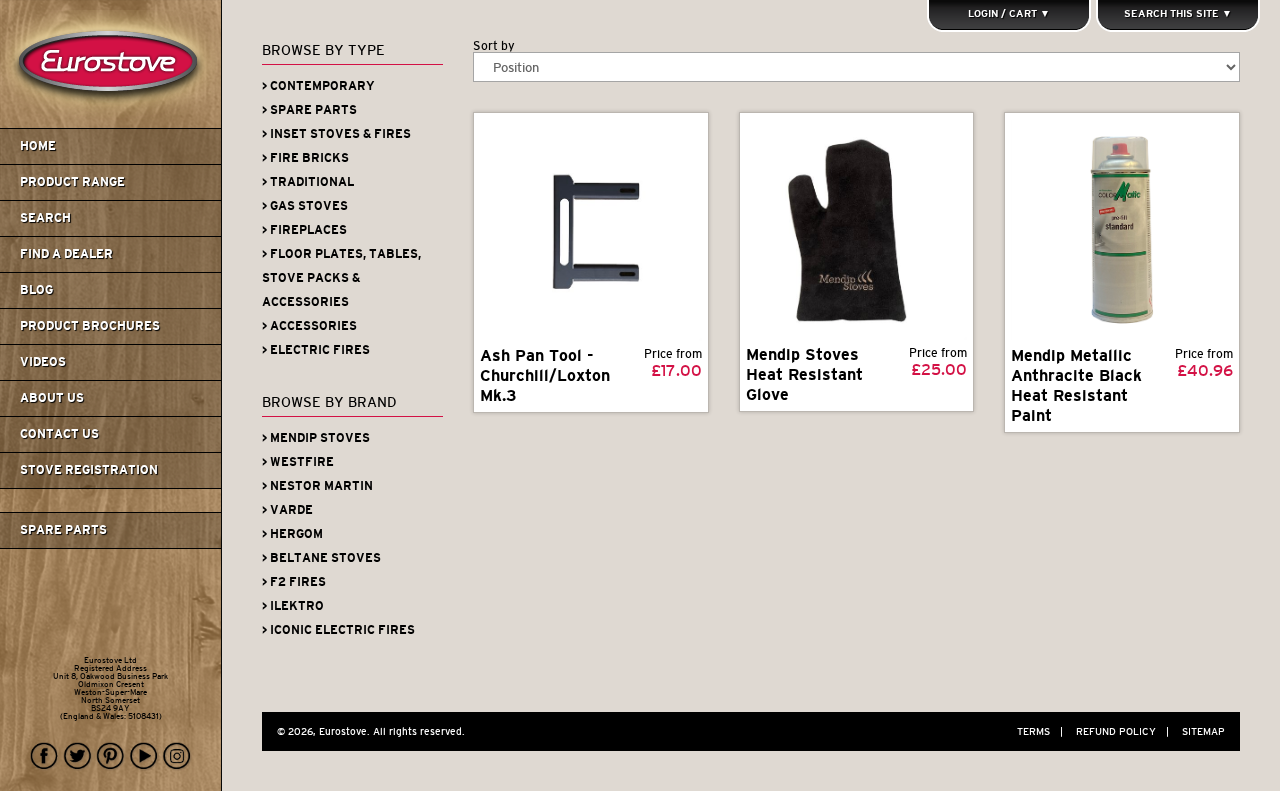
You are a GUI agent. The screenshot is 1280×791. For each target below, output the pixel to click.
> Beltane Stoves (321, 558)
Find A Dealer (66, 254)
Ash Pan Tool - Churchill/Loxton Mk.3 (545, 375)
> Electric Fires (316, 350)
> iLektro (293, 606)
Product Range (72, 182)
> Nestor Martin (317, 486)
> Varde (287, 510)
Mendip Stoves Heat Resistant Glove (804, 374)
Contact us (59, 434)
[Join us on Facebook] (45, 756)
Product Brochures (90, 326)
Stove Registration (89, 470)
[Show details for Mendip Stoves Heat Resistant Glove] (856, 229)
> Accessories (309, 326)
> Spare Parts (309, 110)
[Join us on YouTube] (144, 756)
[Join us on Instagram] (177, 756)
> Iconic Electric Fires (338, 630)
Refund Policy (1122, 731)
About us (52, 398)
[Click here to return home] (113, 124)
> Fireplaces (304, 230)
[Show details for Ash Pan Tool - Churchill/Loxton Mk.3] (591, 230)
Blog (36, 290)
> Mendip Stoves (316, 438)
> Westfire (298, 462)
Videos (43, 362)
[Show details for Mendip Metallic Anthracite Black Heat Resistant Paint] (1122, 230)
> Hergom (292, 534)
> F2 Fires (294, 582)
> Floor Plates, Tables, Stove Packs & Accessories (341, 278)
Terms (1040, 731)
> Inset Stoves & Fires (336, 134)
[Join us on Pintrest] (111, 756)
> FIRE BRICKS (305, 158)
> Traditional (308, 182)
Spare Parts (63, 530)
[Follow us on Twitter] (78, 756)
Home (38, 146)
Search (45, 218)
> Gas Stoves (305, 206)
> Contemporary (318, 86)
